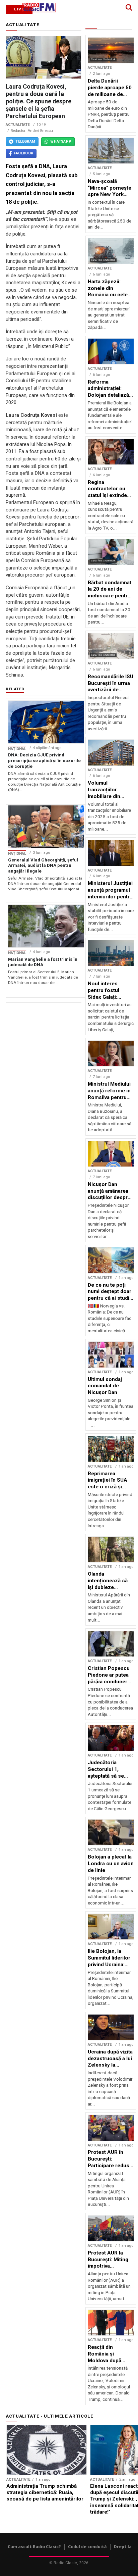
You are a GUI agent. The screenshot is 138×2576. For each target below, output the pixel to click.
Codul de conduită (87, 2547)
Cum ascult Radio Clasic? (34, 2547)
